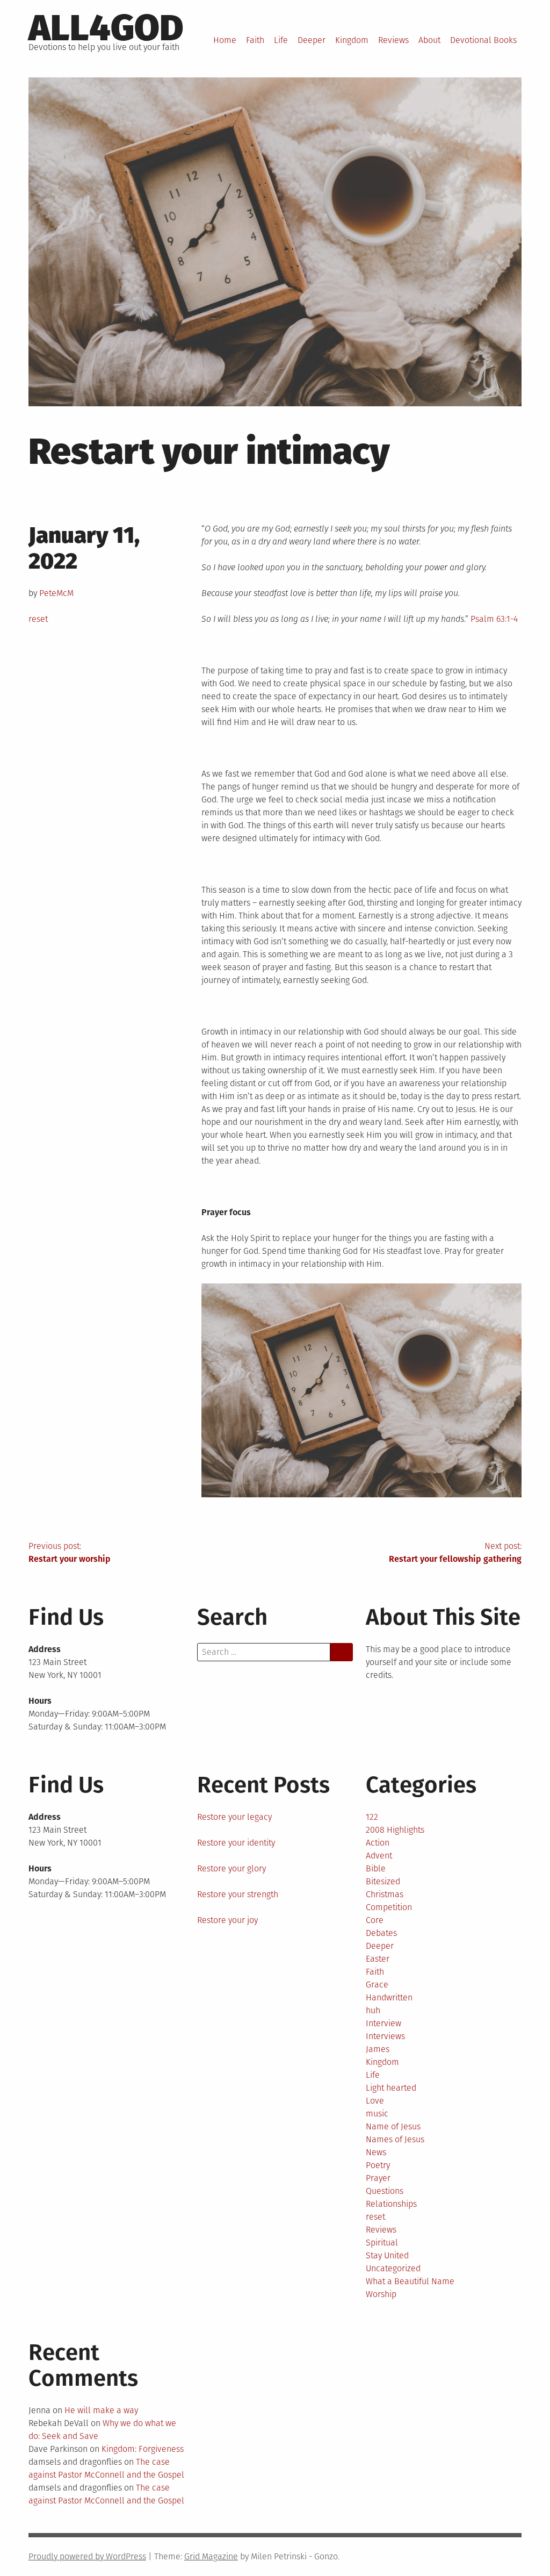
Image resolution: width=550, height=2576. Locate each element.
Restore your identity (236, 1843)
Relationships (391, 2204)
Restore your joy (227, 1920)
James (378, 2049)
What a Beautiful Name (410, 2281)
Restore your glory (231, 1868)
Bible (376, 1868)
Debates (381, 1933)
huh (373, 2010)
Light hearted (391, 2088)
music (377, 2114)
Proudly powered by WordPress (87, 2556)
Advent (379, 1856)
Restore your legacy (234, 1817)
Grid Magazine (211, 2556)
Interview (383, 2023)
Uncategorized (393, 2268)
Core (375, 1920)
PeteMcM (56, 593)
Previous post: (70, 1552)
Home (225, 40)
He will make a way (101, 2410)
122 (372, 1817)
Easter (378, 1959)
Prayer (378, 2178)
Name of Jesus (393, 2126)
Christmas (385, 1894)
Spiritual (382, 2243)
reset (38, 619)
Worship (381, 2294)
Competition (389, 1907)
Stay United (387, 2255)
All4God (106, 28)
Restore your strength (238, 1894)
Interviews (385, 2036)
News (376, 2152)
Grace (377, 1985)
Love (375, 2101)
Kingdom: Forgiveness (143, 2449)
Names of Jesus (395, 2139)
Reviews (393, 40)
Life (281, 40)
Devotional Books (483, 40)
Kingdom (352, 40)
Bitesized (383, 1881)
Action (378, 1843)
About (429, 40)
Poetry (378, 2165)
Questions (385, 2191)
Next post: (455, 1552)
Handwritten (389, 1997)
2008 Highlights (395, 1830)
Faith (255, 40)
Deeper (312, 40)
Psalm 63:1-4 (494, 619)
